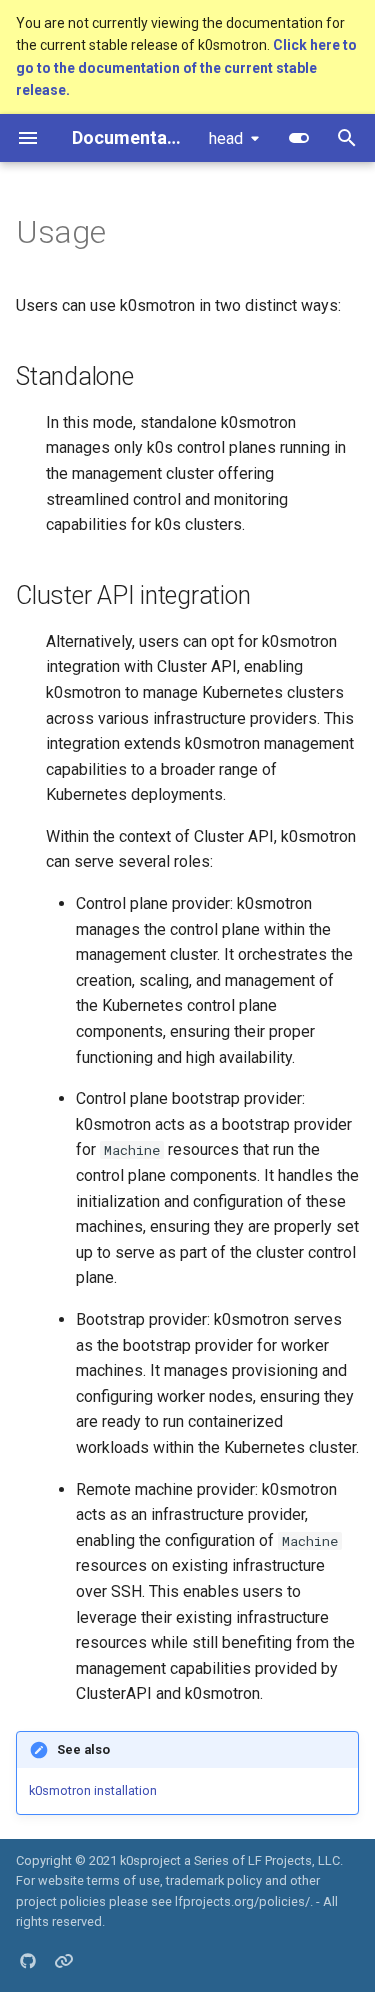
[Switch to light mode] (299, 138)
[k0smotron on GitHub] (28, 1960)
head (226, 138)
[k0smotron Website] (64, 1960)
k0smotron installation (93, 1790)
